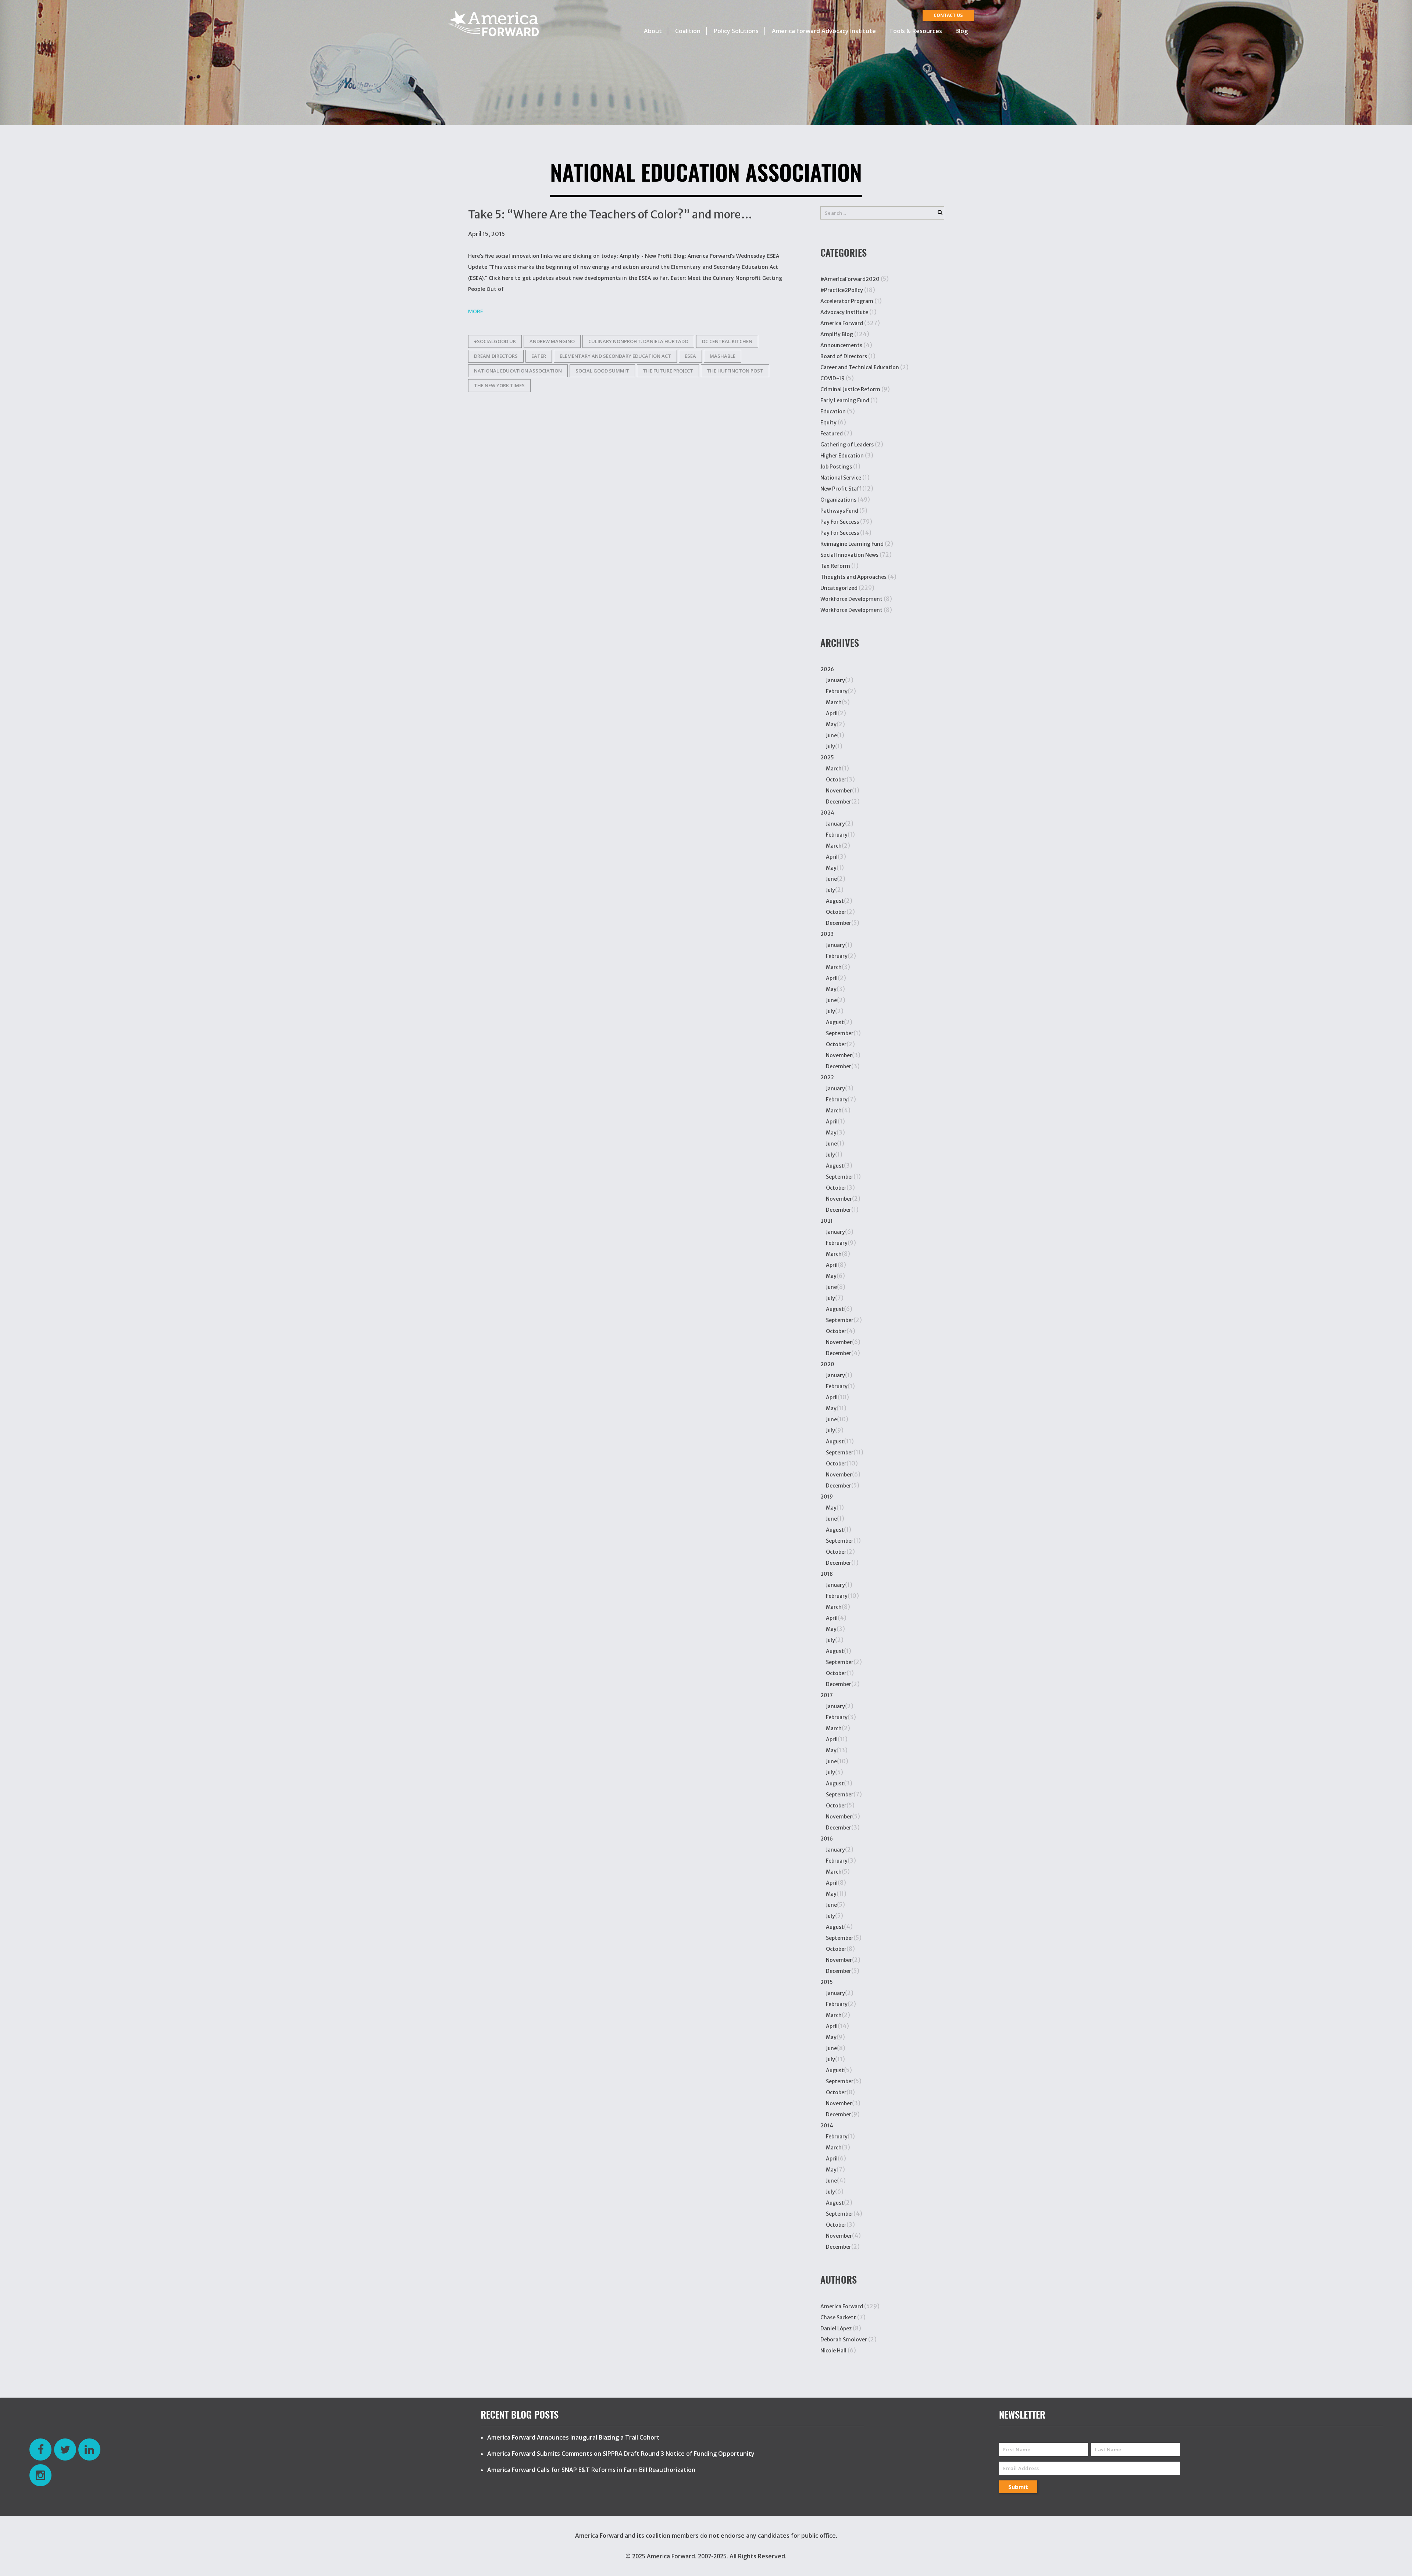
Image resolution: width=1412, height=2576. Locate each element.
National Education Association (518, 371)
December (839, 802)
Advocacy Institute (844, 312)
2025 (827, 758)
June (831, 735)
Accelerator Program (847, 301)
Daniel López (836, 2329)
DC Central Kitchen (727, 341)
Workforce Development (851, 599)
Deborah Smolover (844, 2340)
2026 (827, 669)
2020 (827, 1364)
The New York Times (499, 385)
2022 (827, 1077)
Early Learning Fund (845, 400)
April (832, 713)
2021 (827, 1221)
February (837, 691)
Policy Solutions (736, 31)
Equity (828, 423)
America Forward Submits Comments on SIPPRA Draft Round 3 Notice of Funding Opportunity (621, 2454)
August (835, 901)
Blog (962, 31)
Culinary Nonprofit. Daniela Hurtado (638, 341)
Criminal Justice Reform (850, 389)
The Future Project (668, 371)
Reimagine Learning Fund (852, 544)
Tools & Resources (916, 31)
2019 (827, 1497)
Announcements (841, 345)
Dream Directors (496, 356)
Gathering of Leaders (847, 445)
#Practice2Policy (842, 290)
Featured (832, 434)
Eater (539, 356)
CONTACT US (948, 15)
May (831, 724)
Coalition (688, 31)
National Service (841, 478)
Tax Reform (835, 566)
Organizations (838, 500)
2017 (827, 1695)
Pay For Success (840, 522)
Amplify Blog (837, 334)
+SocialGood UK (495, 341)
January (835, 680)
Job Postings (836, 467)
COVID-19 (832, 378)
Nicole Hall (833, 2351)
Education (833, 411)
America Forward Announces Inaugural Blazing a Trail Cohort (573, 2437)
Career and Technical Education (860, 367)
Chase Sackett (838, 2317)
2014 (827, 2126)
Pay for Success (840, 533)
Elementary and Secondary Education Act (615, 356)
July (830, 747)
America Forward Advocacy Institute (824, 31)
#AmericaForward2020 (850, 279)
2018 (827, 1574)
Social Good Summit (602, 371)
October (836, 780)
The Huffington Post (735, 371)
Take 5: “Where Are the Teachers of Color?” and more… (610, 214)
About (653, 31)
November (839, 791)
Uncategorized (839, 588)
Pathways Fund (839, 511)
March (834, 702)
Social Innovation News (849, 555)
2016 (827, 1839)
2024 (827, 813)
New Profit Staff (841, 489)
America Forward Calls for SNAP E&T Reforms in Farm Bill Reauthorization (591, 2470)
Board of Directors (844, 356)
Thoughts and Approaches (853, 577)
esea (690, 356)
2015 (827, 1982)
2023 (827, 934)
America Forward (842, 323)
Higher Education (842, 456)
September (840, 1033)
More (476, 311)
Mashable (723, 356)
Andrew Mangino (552, 341)
